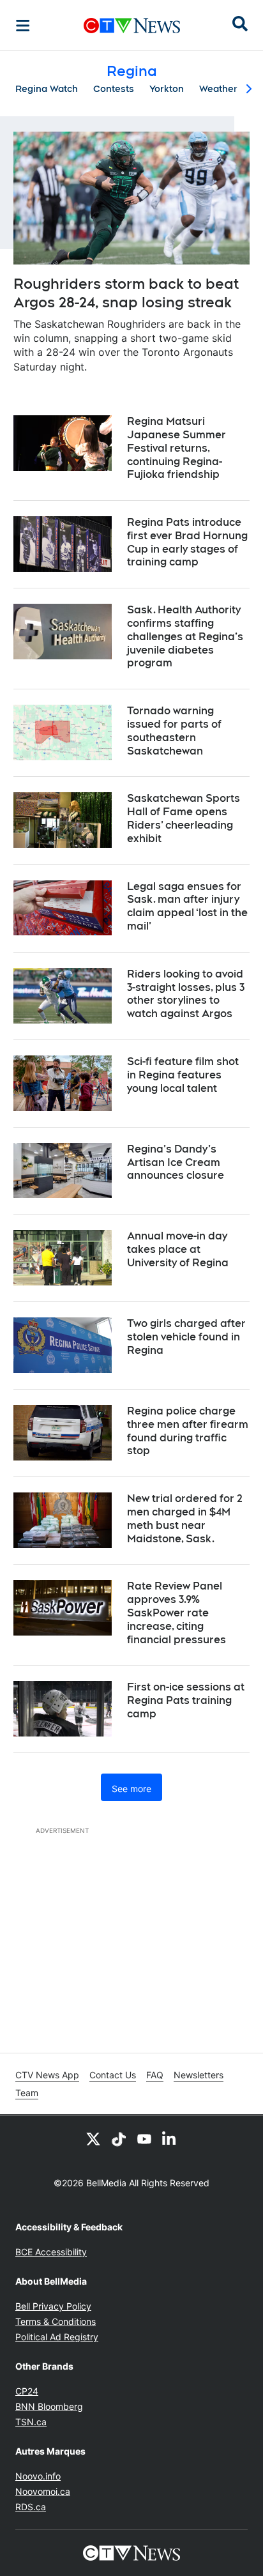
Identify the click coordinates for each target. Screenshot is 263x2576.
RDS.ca (31, 2507)
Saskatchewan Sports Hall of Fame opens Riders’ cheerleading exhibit (184, 818)
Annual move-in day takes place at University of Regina (178, 1249)
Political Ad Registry (57, 2337)
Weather (218, 89)
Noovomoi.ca (43, 2491)
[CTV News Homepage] (132, 26)
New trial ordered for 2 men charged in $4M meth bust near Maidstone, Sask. (185, 1518)
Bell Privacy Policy (53, 2306)
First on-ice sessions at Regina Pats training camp (186, 1700)
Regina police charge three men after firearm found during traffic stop (188, 1431)
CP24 (27, 2391)
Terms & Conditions (56, 2321)
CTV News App (47, 2075)
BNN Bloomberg (49, 2406)
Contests (114, 89)
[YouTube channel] (144, 2138)
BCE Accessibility (51, 2252)
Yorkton (167, 89)
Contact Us (113, 2075)
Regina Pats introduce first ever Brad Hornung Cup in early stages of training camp (187, 542)
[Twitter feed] (93, 2138)
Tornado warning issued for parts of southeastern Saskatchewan (174, 731)
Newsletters (199, 2075)
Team (27, 2093)
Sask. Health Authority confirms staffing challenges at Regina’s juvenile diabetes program (185, 636)
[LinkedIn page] (170, 2138)
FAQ (155, 2075)
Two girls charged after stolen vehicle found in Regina (186, 1337)
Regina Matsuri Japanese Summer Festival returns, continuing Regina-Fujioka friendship (177, 448)
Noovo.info (38, 2476)
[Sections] (23, 26)
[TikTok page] (119, 2138)
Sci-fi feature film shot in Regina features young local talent (183, 1075)
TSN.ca (31, 2422)
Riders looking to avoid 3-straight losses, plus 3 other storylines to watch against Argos (186, 994)
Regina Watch (47, 89)
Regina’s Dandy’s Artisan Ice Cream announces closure (176, 1162)
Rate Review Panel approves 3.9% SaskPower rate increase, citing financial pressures (177, 1613)
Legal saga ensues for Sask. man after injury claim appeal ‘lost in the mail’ (187, 906)
